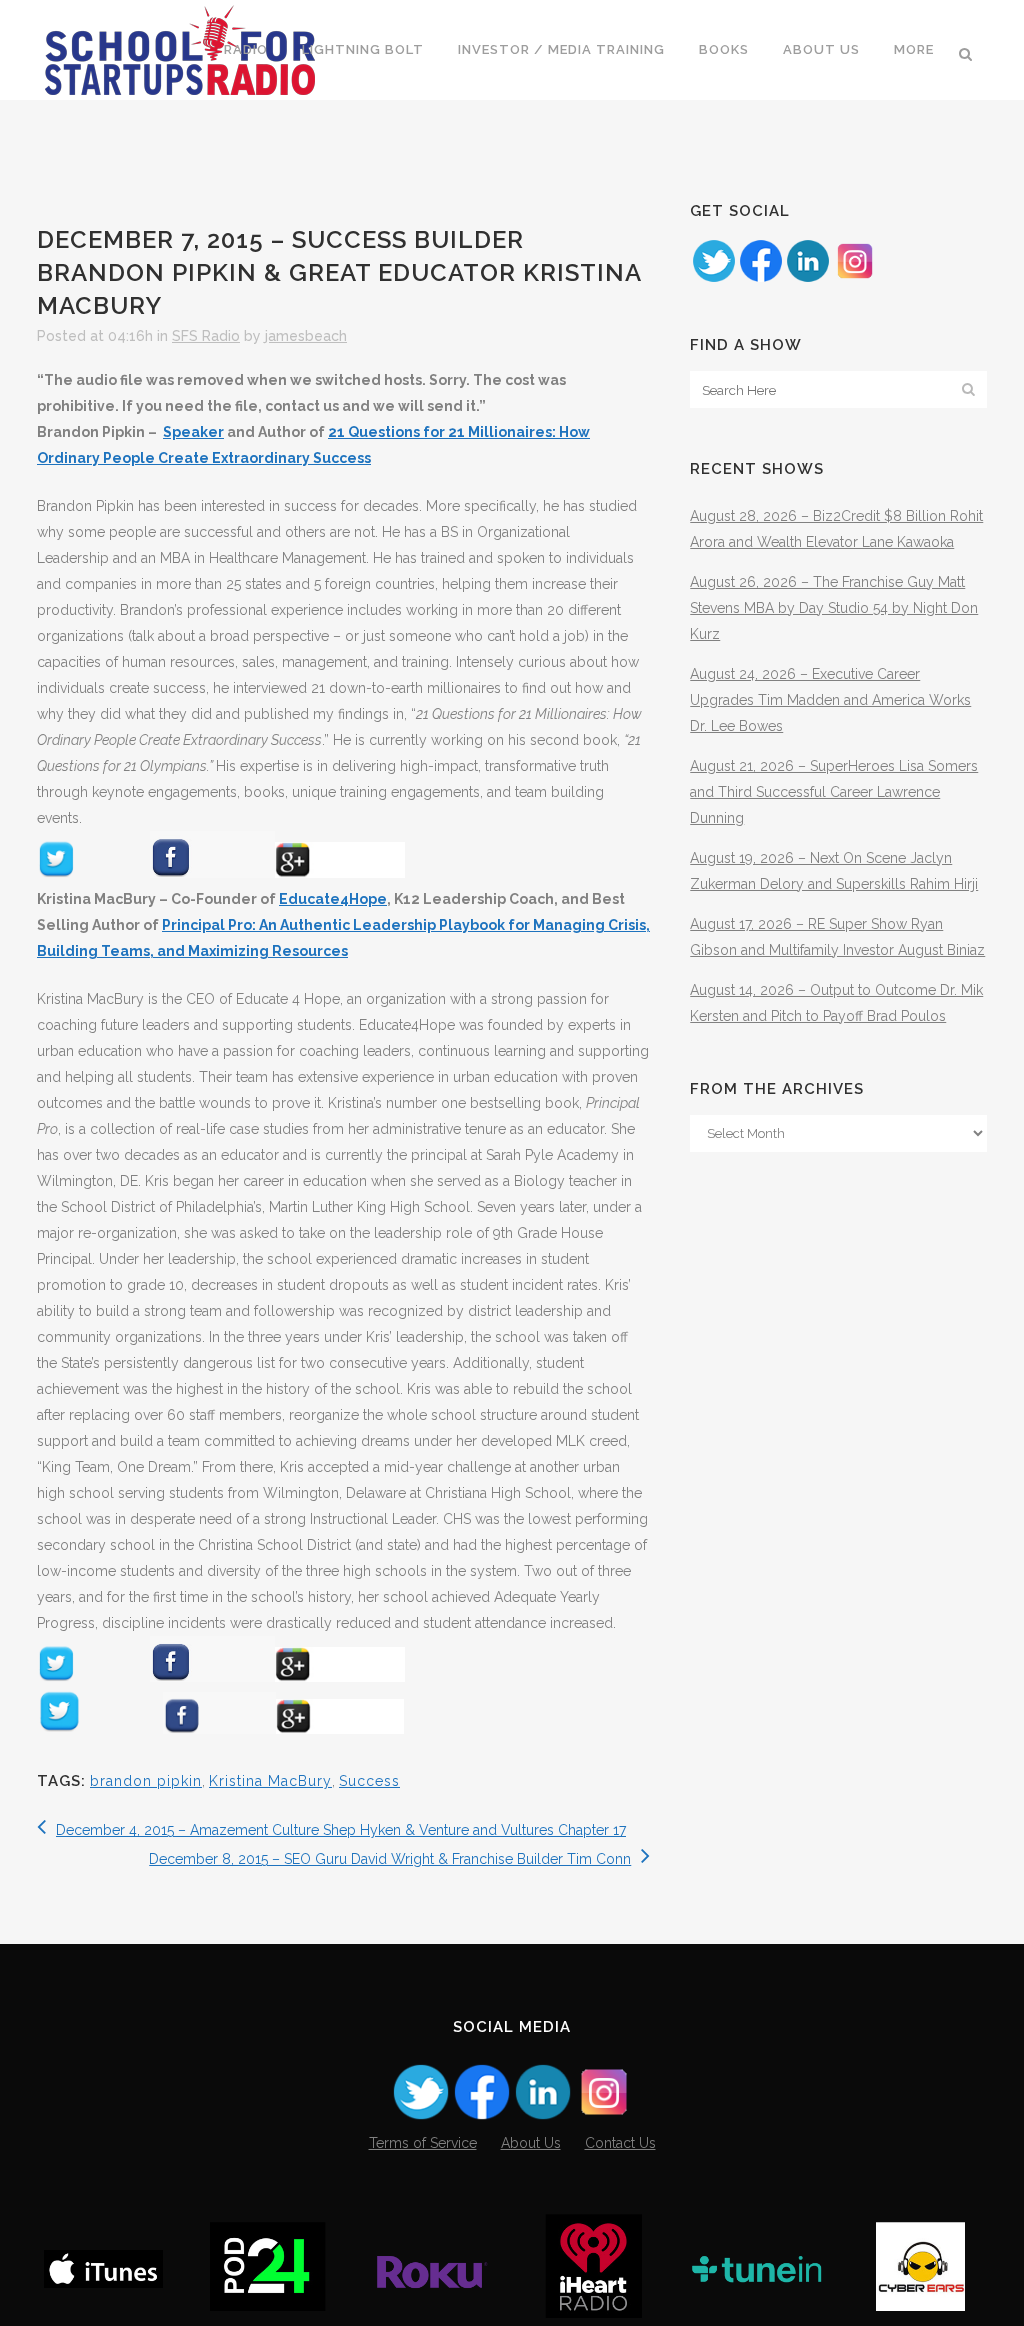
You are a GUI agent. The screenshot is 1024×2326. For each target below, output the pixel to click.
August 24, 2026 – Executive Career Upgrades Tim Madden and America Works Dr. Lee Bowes (830, 700)
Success (369, 1781)
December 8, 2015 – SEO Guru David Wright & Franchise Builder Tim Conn (390, 1859)
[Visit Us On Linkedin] (807, 279)
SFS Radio (206, 336)
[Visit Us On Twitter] (713, 279)
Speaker (193, 432)
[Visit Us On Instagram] (854, 279)
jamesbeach (306, 336)
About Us (531, 2143)
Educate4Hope (333, 899)
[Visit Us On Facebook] (760, 279)
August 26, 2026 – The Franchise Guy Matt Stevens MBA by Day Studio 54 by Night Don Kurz (834, 608)
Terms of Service (423, 2143)
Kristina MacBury (270, 1781)
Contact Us (620, 2143)
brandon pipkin (146, 1781)
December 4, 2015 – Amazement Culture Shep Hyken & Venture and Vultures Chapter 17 (341, 1830)
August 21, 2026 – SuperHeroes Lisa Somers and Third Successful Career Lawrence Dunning (834, 792)
